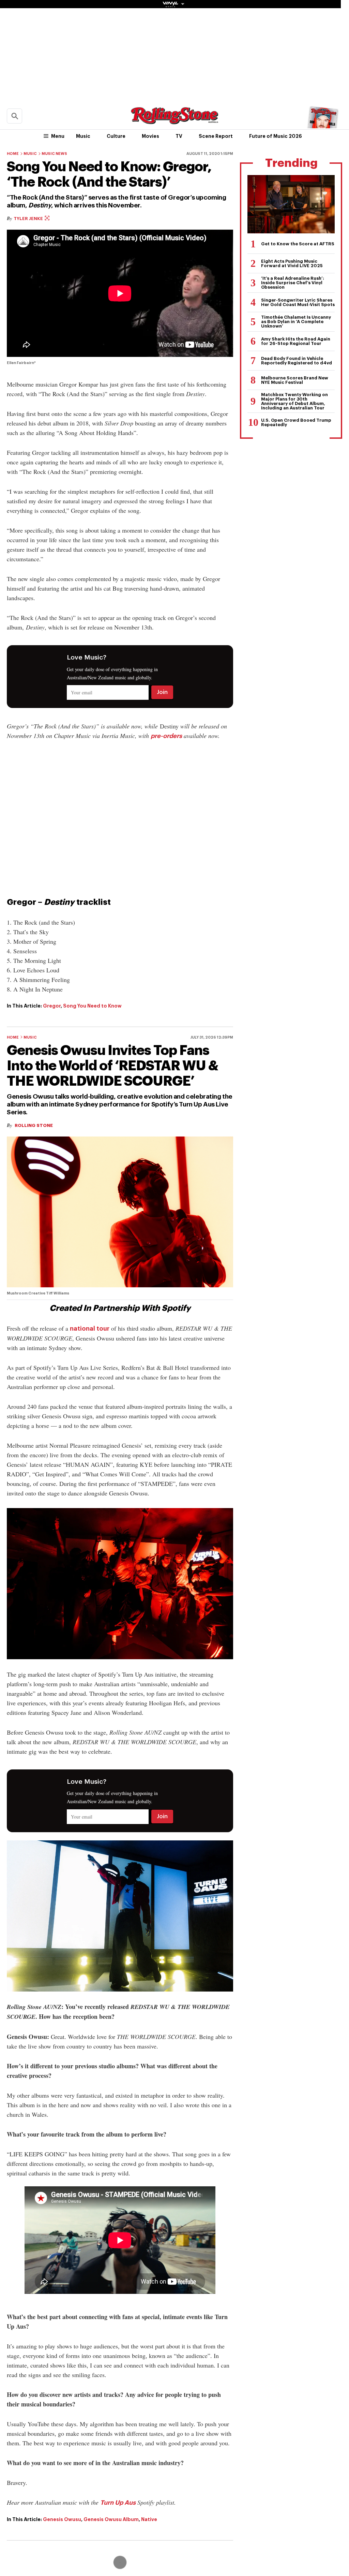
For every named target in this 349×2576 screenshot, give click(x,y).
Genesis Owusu (62, 2519)
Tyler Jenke (29, 219)
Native (149, 2519)
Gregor (52, 1006)
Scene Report (216, 136)
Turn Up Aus (118, 2503)
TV (179, 136)
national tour (90, 1329)
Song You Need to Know (92, 1006)
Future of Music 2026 (276, 136)
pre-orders (166, 736)
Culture (116, 136)
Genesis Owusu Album (111, 2519)
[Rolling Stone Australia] (174, 121)
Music (83, 136)
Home (13, 154)
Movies (150, 136)
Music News (54, 154)
